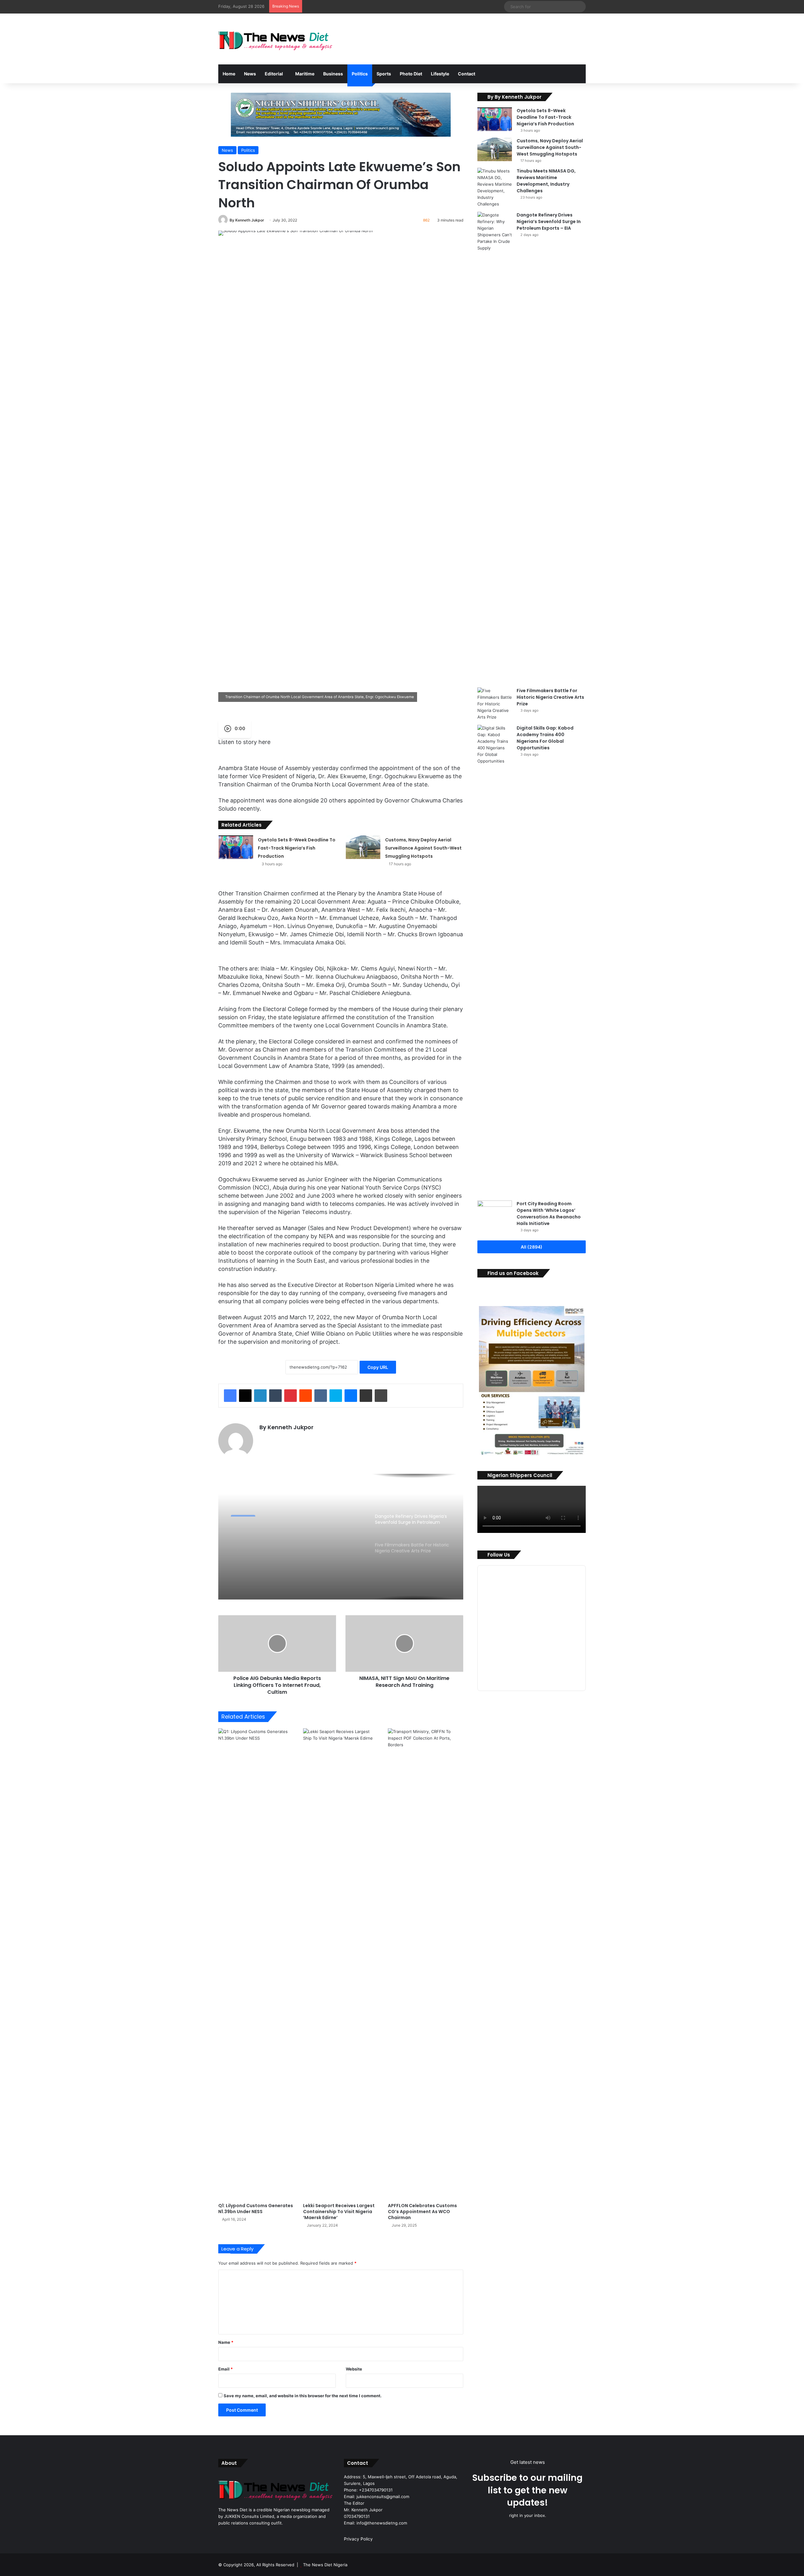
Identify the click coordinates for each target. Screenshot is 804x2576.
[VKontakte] (321, 1396)
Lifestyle (440, 74)
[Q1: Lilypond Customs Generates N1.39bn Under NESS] (256, 1964)
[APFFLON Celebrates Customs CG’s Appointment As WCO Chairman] (426, 1964)
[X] (245, 1396)
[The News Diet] (276, 39)
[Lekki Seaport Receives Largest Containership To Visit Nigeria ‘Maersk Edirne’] (341, 1964)
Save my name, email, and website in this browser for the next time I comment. (303, 2396)
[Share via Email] (366, 1396)
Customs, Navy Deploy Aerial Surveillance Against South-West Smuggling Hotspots (423, 848)
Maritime (305, 74)
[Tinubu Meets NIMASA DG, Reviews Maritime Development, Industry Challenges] (495, 188)
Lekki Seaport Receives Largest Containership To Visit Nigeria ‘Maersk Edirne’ (339, 2212)
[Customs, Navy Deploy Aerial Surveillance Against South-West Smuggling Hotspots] (363, 847)
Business (333, 74)
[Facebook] (230, 1396)
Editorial (274, 74)
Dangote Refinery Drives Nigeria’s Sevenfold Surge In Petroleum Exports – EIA (292, 1539)
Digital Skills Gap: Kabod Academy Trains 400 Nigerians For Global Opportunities (545, 738)
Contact (467, 74)
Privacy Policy (358, 2539)
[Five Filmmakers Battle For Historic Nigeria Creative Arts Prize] (495, 704)
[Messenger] (351, 1396)
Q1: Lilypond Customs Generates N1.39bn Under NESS (256, 2209)
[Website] (263, 1438)
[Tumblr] (275, 1396)
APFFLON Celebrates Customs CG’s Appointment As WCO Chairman (422, 2212)
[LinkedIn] (260, 1396)
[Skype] (336, 1396)
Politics (360, 74)
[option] (341, 1537)
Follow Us (499, 1555)
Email (225, 2369)
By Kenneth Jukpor (247, 220)
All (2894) (532, 1247)
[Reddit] (306, 1396)
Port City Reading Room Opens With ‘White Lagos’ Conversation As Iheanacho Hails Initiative (549, 1214)
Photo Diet (411, 74)
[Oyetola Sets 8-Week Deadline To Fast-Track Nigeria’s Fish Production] (236, 847)
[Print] (381, 1396)
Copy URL (378, 1367)
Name (226, 2342)
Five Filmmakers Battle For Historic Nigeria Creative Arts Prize (550, 697)
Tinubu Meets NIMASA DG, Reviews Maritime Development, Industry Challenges (546, 181)
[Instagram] (278, 1438)
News (250, 74)
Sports (384, 74)
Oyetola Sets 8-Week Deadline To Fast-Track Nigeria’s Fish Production (297, 848)
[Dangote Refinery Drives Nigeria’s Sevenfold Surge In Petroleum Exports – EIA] (495, 447)
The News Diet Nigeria (325, 2565)
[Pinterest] (291, 1396)
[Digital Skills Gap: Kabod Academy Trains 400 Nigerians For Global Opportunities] (495, 960)
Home (229, 74)
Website (354, 2369)
